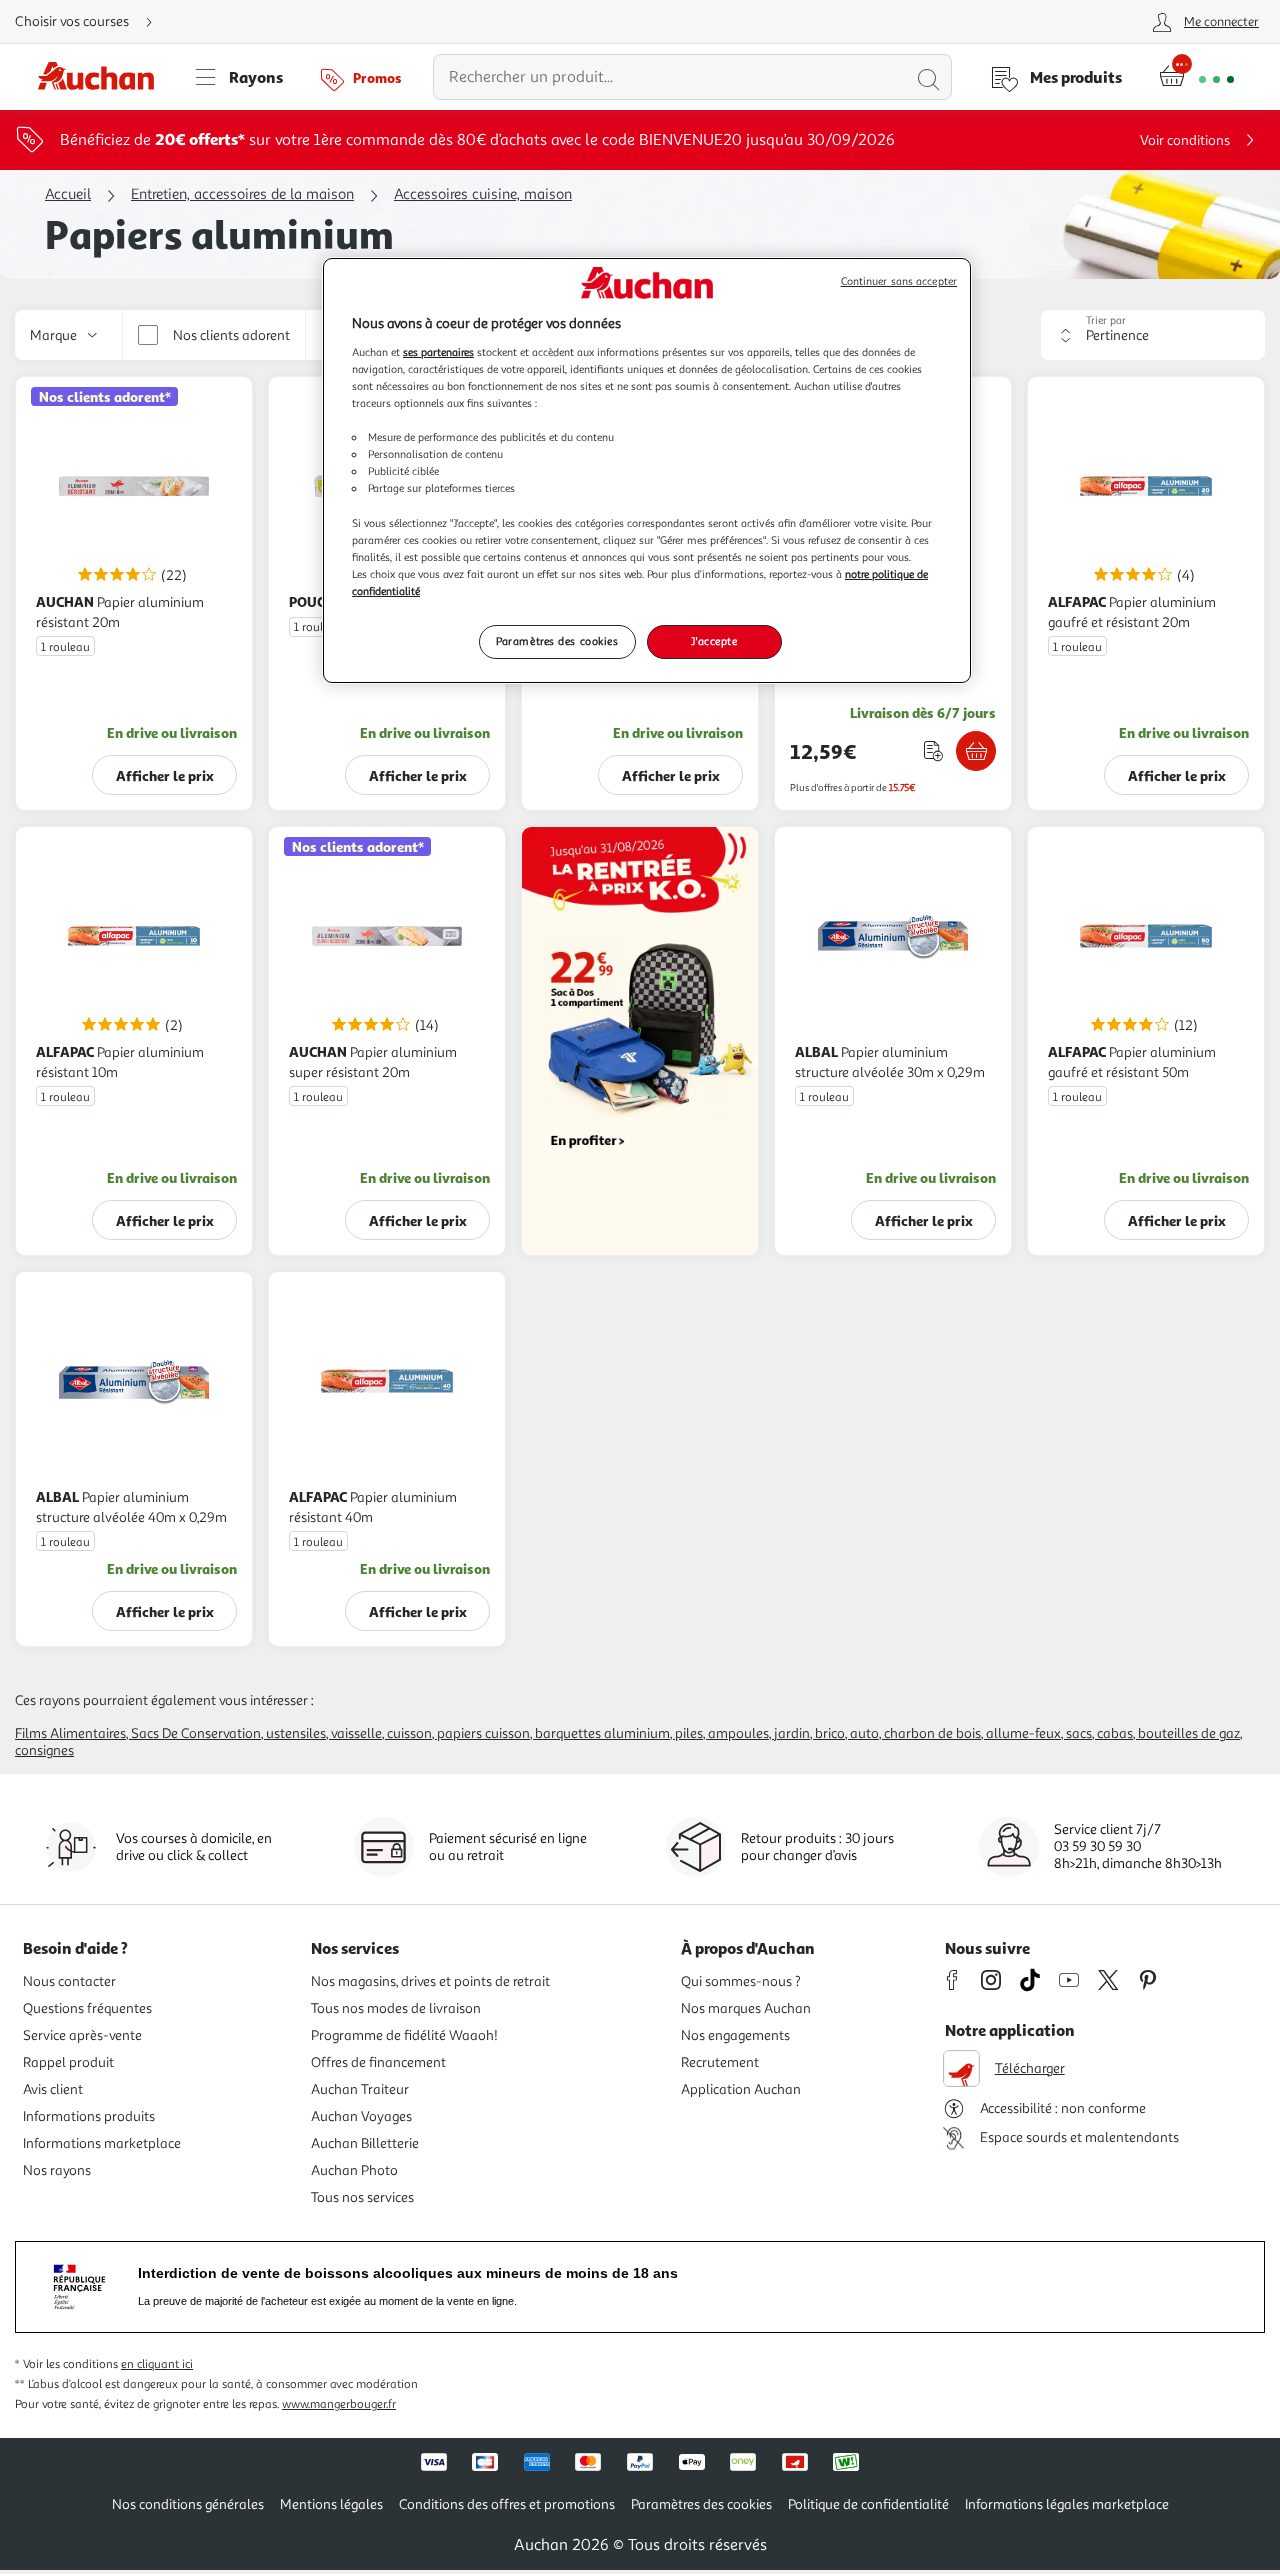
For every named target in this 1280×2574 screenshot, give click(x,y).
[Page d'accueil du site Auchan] (103, 77)
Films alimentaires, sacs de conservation (138, 1733)
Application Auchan (741, 2089)
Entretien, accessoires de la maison (242, 194)
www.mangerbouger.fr (339, 2404)
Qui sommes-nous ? (741, 1981)
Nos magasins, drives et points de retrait (430, 1981)
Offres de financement (378, 2062)
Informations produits (89, 2116)
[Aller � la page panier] (1196, 77)
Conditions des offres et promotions (507, 2504)
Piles (689, 1733)
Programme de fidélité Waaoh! (404, 2035)
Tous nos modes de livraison (396, 2008)
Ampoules (738, 1733)
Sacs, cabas (1099, 1733)
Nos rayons (57, 2170)
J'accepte (714, 641)
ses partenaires (438, 352)
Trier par (1106, 320)
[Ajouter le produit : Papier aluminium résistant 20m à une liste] (933, 750)
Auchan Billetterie (365, 2143)
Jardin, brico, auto (826, 1733)
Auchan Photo (354, 2170)
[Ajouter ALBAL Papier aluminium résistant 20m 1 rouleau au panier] (976, 751)
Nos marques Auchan (746, 2008)
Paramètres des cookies (557, 641)
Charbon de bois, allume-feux (972, 1733)
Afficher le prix (165, 775)
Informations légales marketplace (1067, 2504)
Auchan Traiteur (360, 2089)
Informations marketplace (102, 2143)
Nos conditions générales (188, 2504)
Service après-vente (82, 2035)
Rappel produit (68, 2062)
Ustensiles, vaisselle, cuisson (349, 1733)
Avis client (53, 2089)
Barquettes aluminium (602, 1733)
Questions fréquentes (87, 2008)
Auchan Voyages (361, 2116)
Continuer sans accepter (899, 281)
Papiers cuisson (483, 1733)
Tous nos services (362, 2197)
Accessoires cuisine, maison (483, 194)
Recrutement (720, 2062)
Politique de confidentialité (868, 2504)
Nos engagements (735, 2035)
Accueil (68, 194)
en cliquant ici (157, 2364)
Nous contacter (69, 1981)
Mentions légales (331, 2504)
